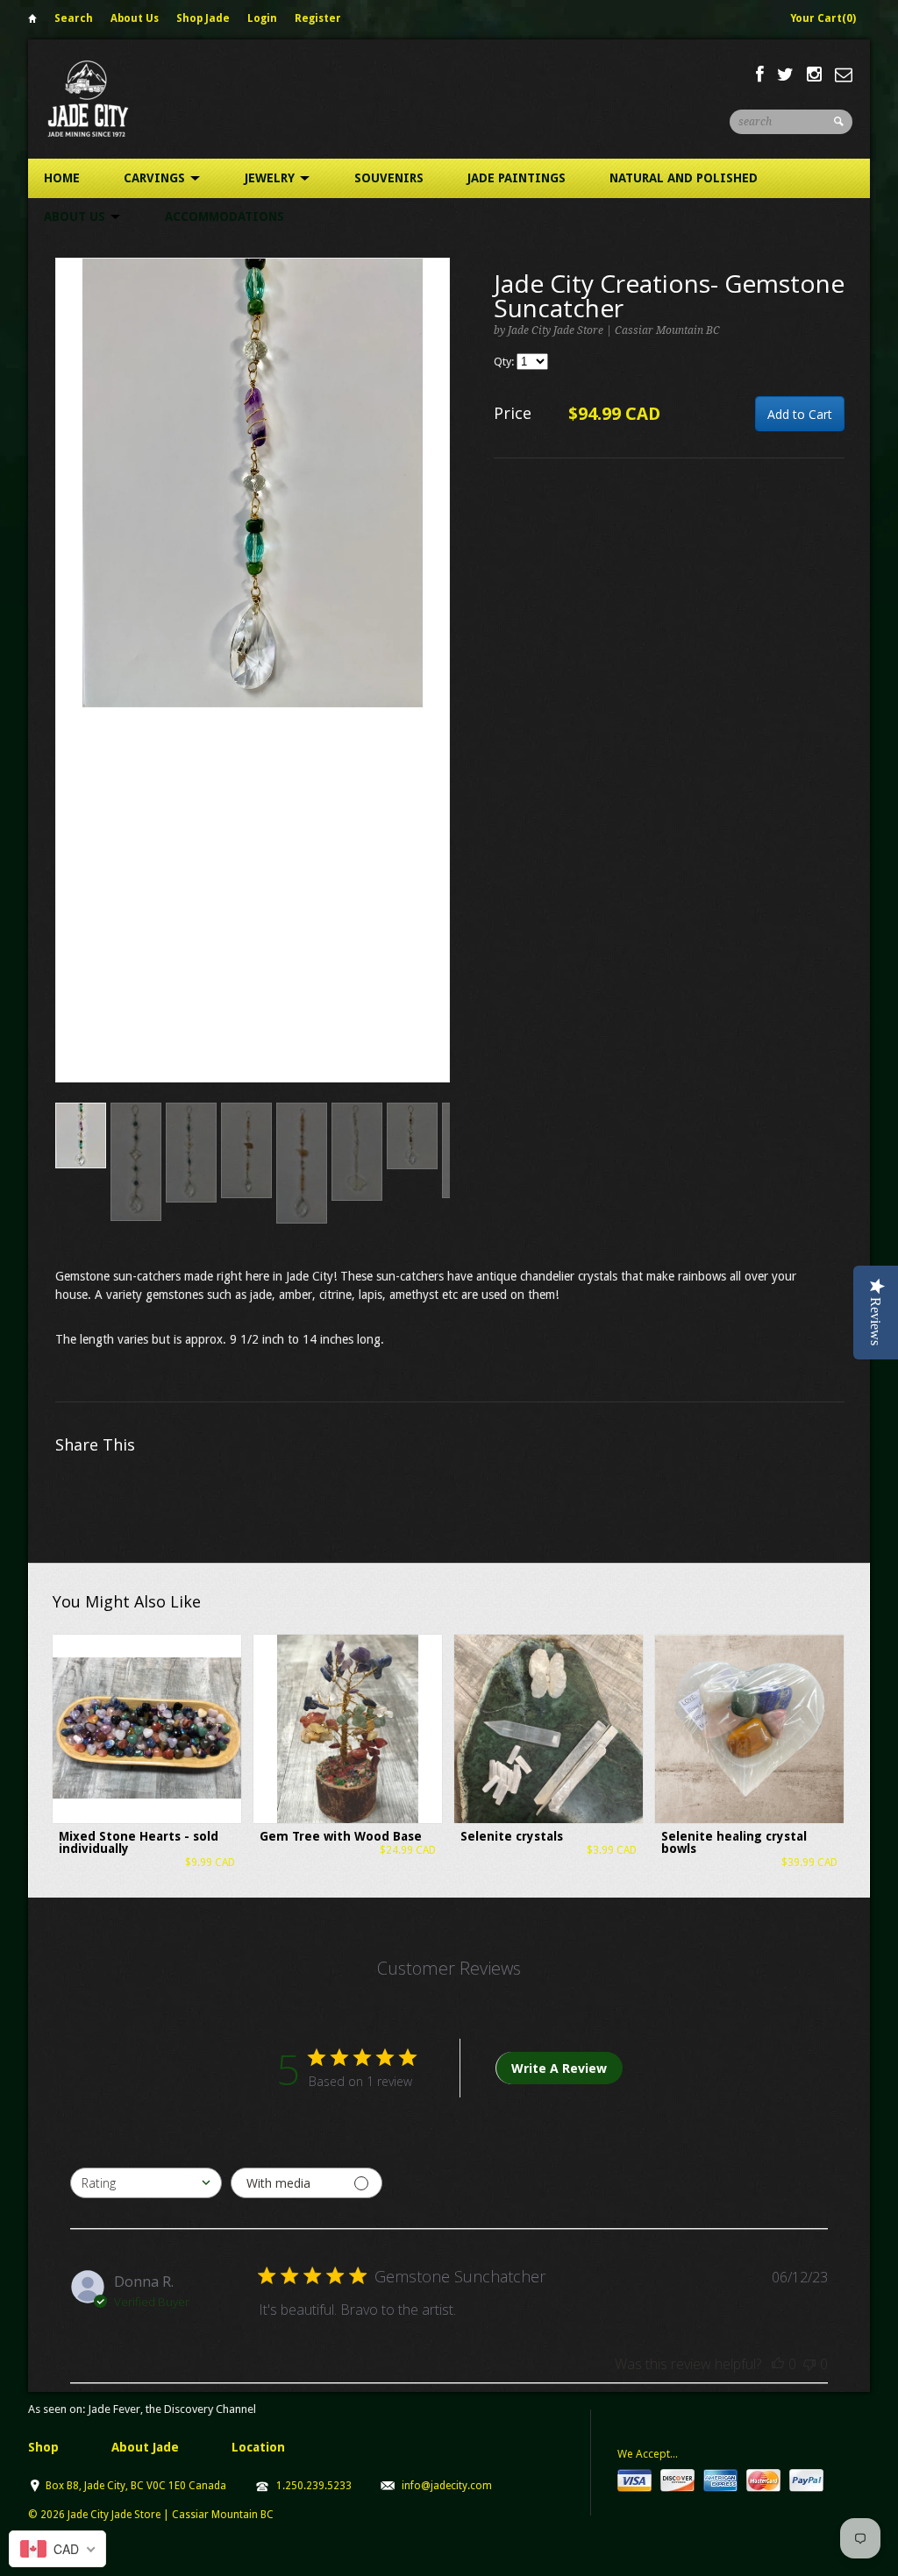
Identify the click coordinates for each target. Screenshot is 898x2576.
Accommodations (224, 216)
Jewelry (271, 178)
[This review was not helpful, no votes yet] (809, 2364)
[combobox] (146, 2183)
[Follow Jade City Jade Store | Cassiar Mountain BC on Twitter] (785, 75)
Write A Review (559, 2068)
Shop (43, 2447)
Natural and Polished (684, 178)
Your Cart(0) (823, 18)
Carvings (156, 178)
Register (318, 18)
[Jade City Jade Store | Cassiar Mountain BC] (104, 99)
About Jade (145, 2447)
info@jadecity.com (447, 2486)
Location (258, 2447)
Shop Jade (203, 18)
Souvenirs (389, 178)
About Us (135, 18)
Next (437, 688)
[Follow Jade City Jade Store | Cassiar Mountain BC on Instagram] (814, 75)
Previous (69, 688)
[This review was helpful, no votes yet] (778, 2364)
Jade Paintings (517, 178)
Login (262, 18)
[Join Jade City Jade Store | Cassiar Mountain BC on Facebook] (760, 75)
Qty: (505, 362)
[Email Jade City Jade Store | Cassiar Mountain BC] (844, 75)
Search (74, 18)
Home (32, 21)
